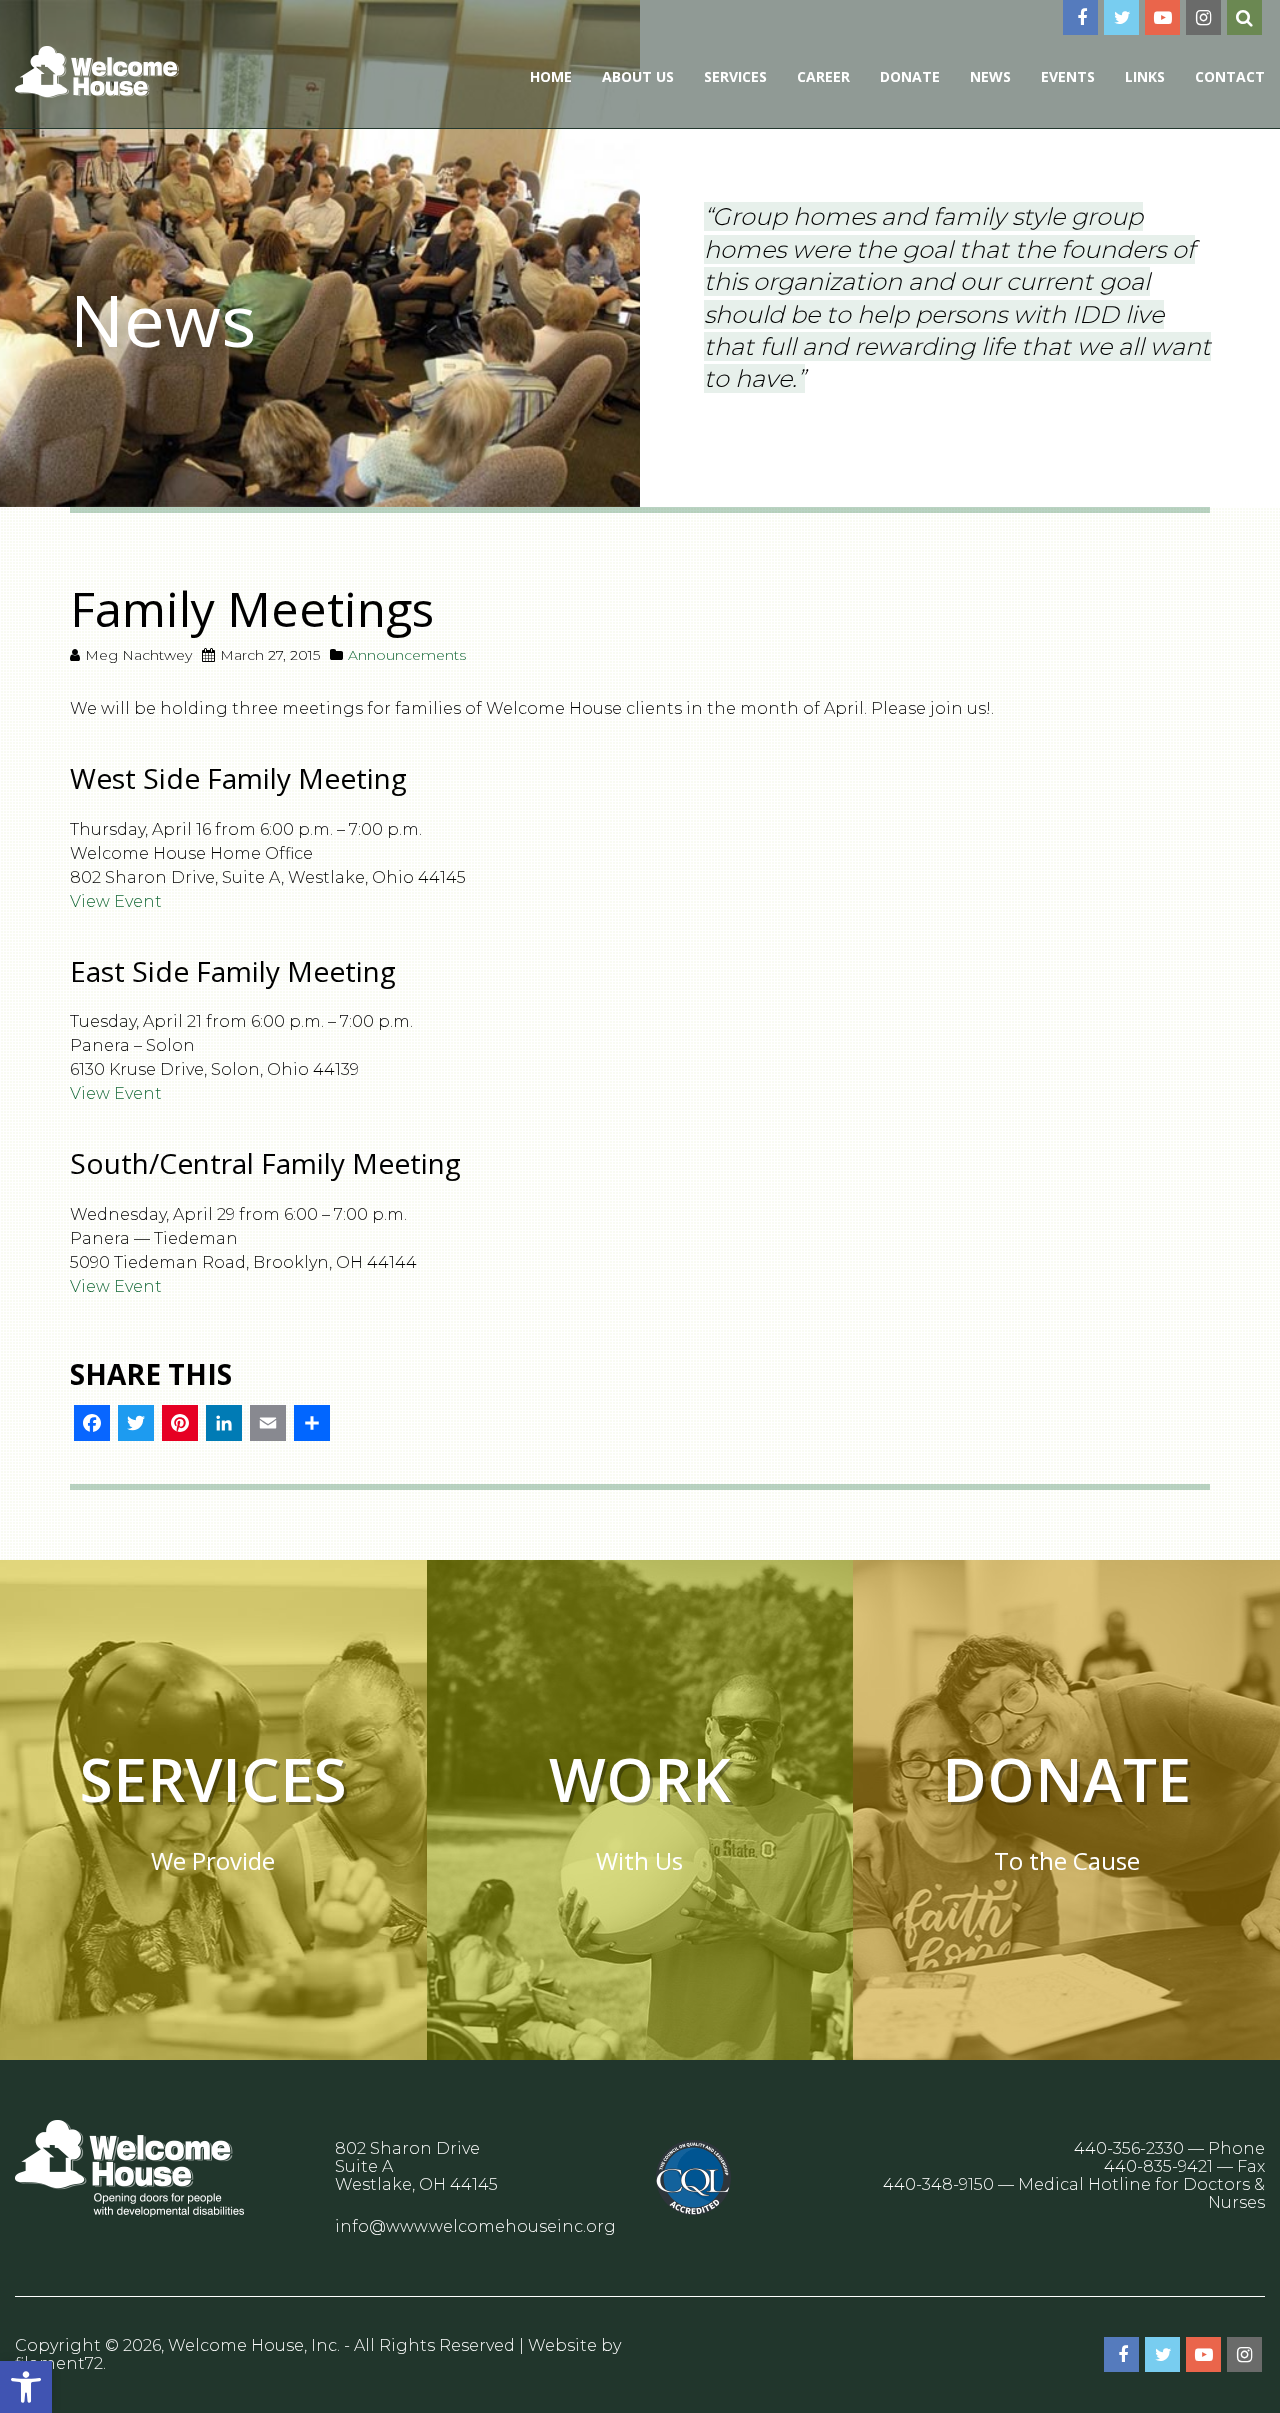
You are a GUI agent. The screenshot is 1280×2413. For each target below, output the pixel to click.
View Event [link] (116, 901)
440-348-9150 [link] (938, 2184)
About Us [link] (638, 76)
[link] (26, 2387)
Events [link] (1068, 76)
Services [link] (735, 76)
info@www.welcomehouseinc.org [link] (475, 2226)
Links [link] (1145, 76)
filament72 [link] (59, 2363)
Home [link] (551, 76)
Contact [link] (1230, 76)
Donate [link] (910, 76)
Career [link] (823, 76)
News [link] (990, 76)
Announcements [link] (407, 655)
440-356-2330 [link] (1129, 2148)
